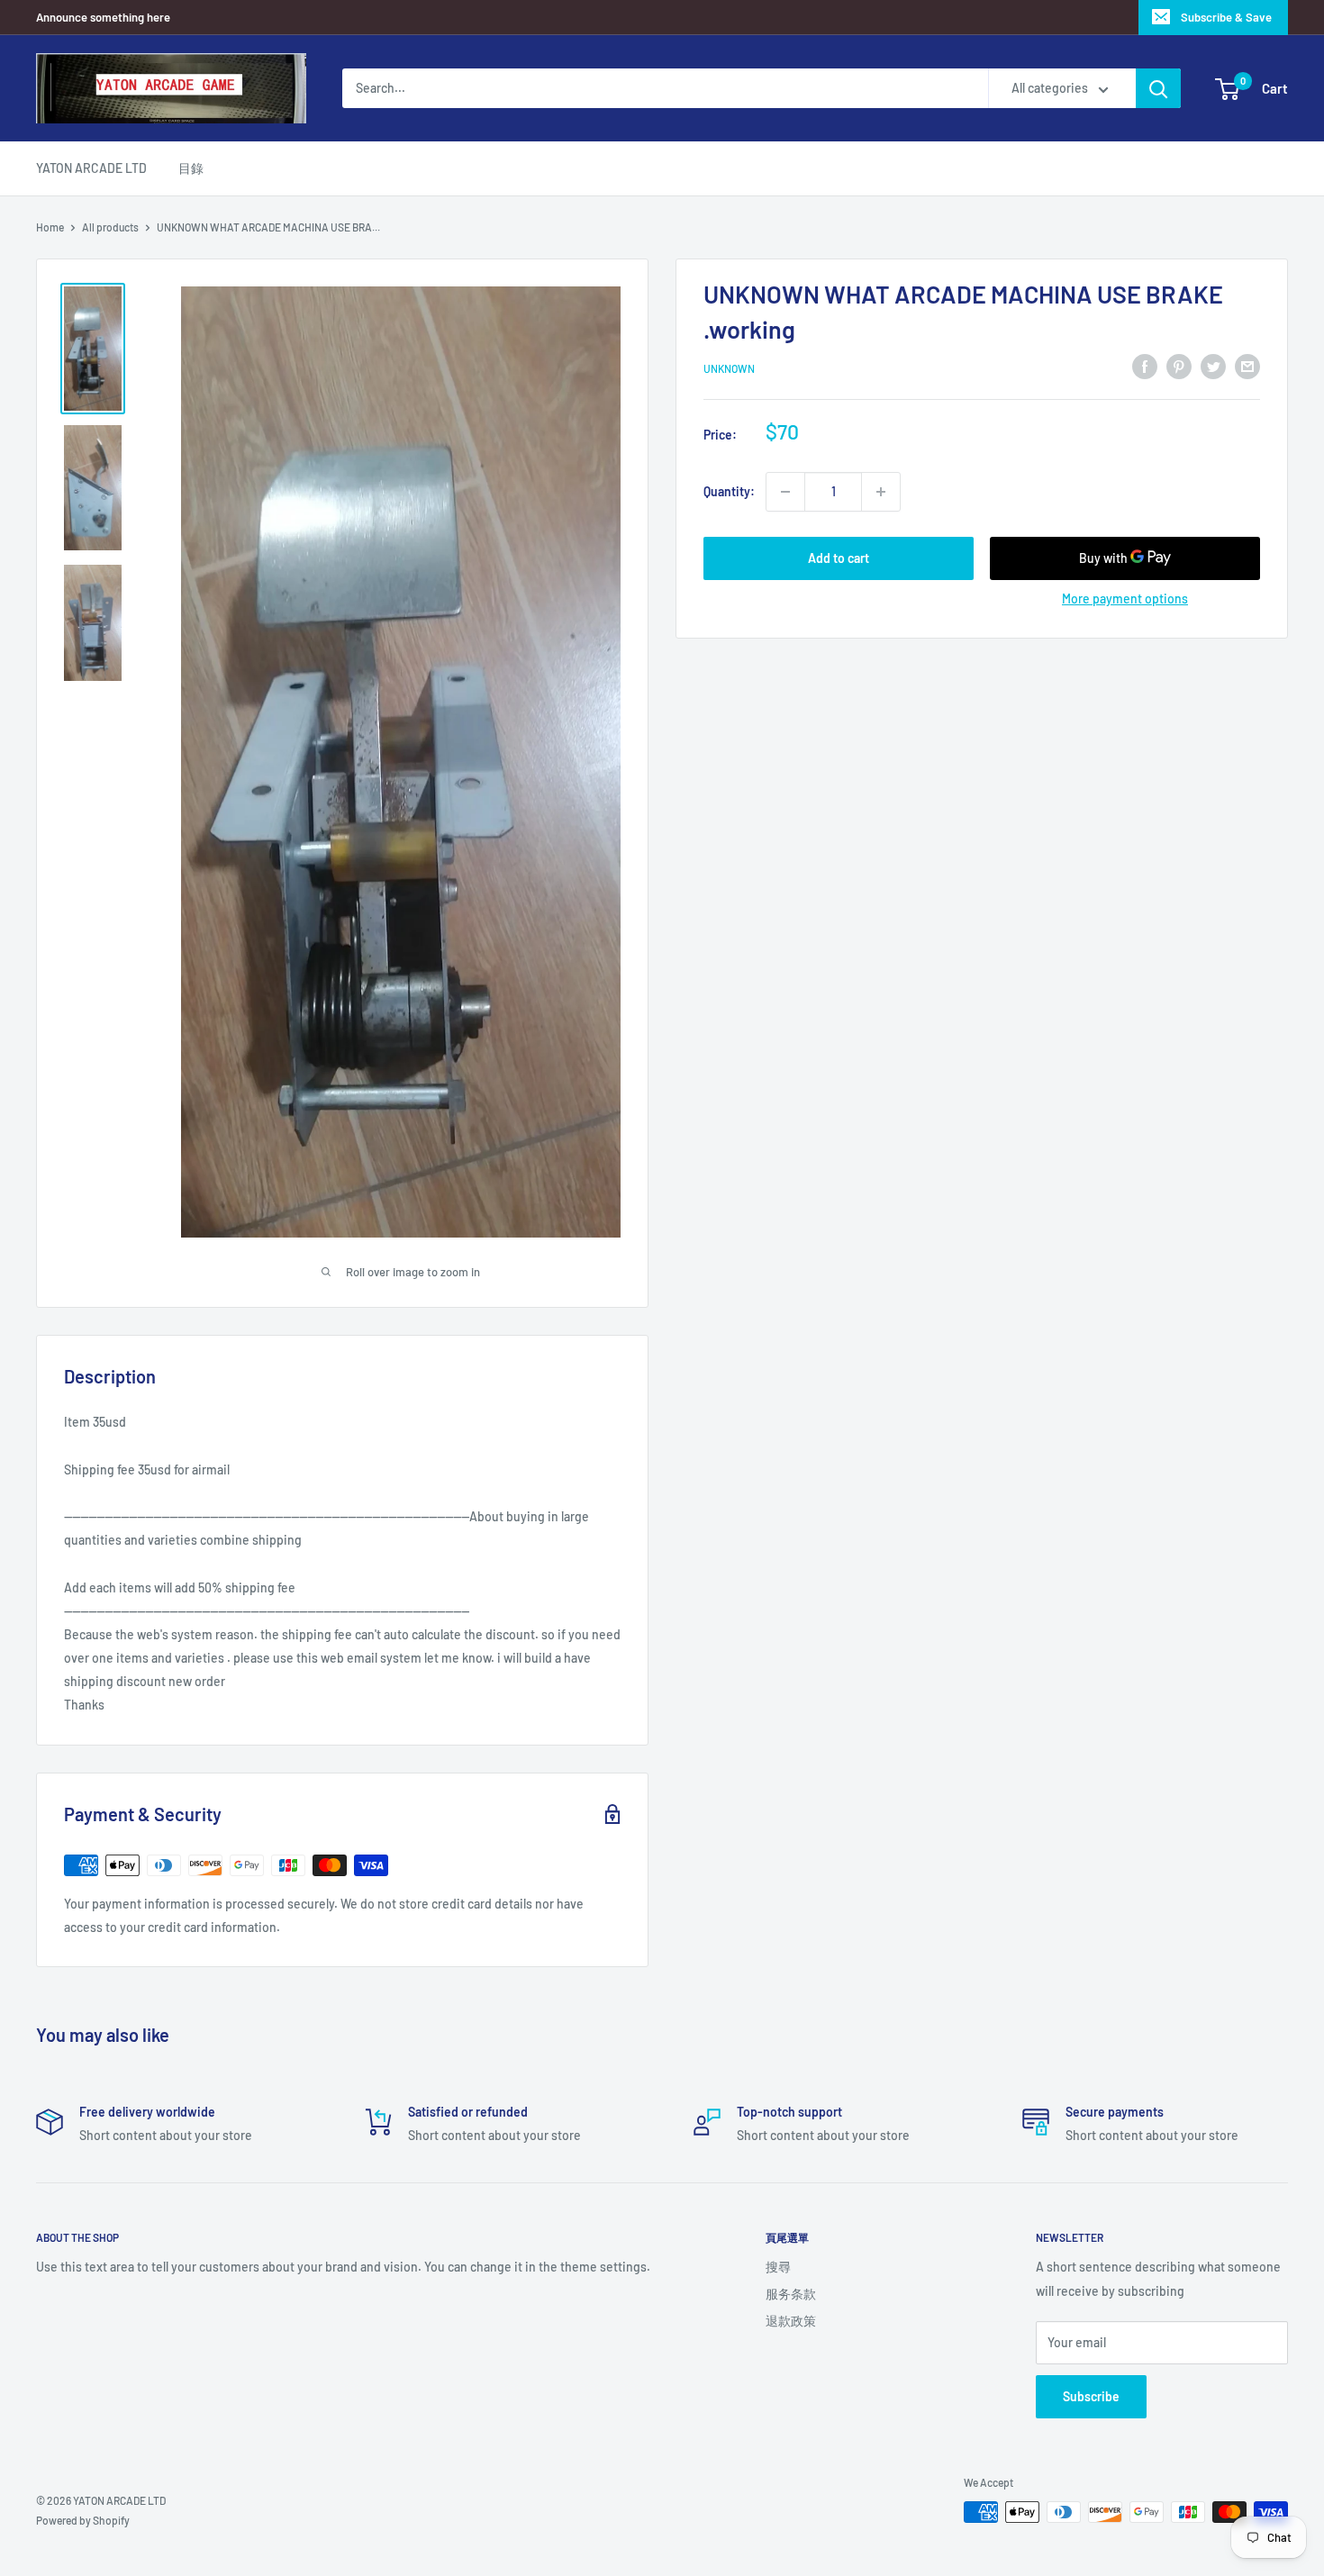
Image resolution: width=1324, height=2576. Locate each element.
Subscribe (1091, 2396)
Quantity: (729, 491)
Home (50, 227)
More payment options (1125, 599)
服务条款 (791, 2294)
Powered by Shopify (83, 2520)
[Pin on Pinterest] (1179, 366)
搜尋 (778, 2267)
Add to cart (839, 558)
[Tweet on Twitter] (1213, 366)
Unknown (729, 368)
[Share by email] (1247, 366)
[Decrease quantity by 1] (785, 492)
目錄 (191, 168)
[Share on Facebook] (1145, 366)
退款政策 (791, 2321)
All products (110, 227)
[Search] (1158, 88)
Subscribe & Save (1226, 17)
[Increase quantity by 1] (881, 492)
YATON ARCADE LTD (91, 168)
